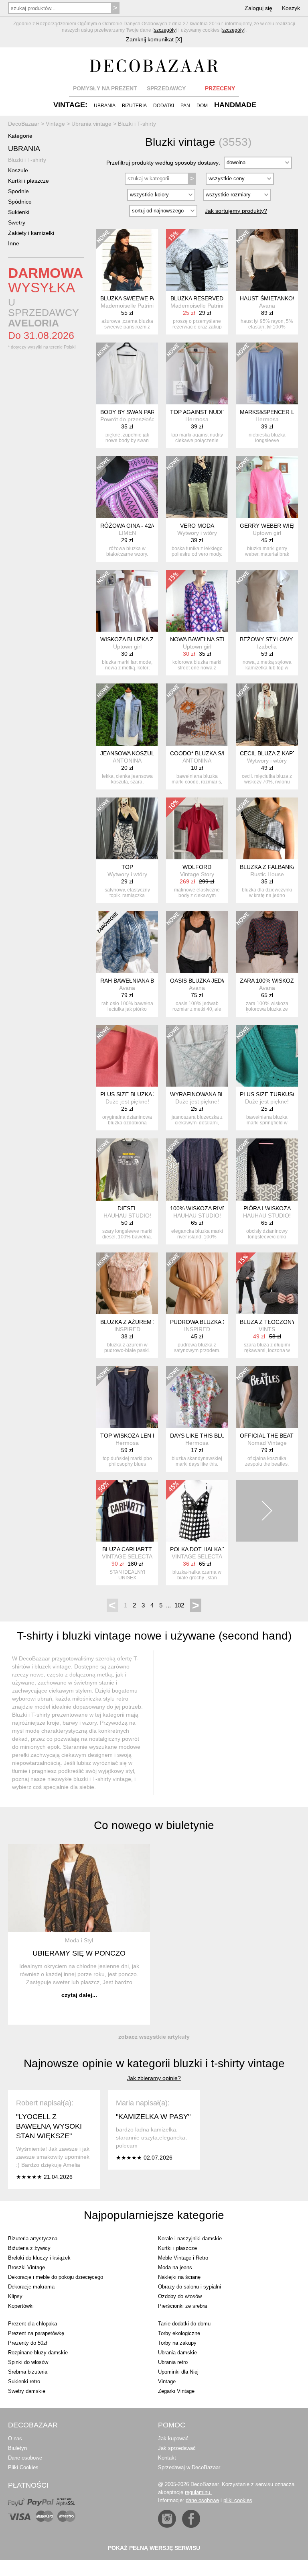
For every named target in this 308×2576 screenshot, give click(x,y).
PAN (185, 106)
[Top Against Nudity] (197, 373)
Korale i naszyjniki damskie (190, 2238)
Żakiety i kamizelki (31, 233)
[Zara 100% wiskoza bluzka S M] (267, 942)
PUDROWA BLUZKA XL (200, 1322)
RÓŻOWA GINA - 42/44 (130, 526)
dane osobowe (202, 2500)
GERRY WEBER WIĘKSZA (274, 526)
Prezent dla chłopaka (32, 2324)
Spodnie (18, 191)
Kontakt (167, 2458)
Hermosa (197, 419)
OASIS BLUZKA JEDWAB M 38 (209, 981)
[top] (127, 828)
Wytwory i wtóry (197, 533)
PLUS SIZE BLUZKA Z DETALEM (142, 1094)
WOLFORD (197, 867)
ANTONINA (127, 761)
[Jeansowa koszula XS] (127, 714)
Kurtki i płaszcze (28, 181)
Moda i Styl (79, 1940)
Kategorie (20, 136)
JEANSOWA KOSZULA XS (133, 753)
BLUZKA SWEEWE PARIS (133, 298)
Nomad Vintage (267, 1443)
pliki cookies (238, 2500)
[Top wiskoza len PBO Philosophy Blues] (127, 1397)
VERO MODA (197, 526)
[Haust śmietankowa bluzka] (267, 260)
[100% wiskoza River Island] (197, 1169)
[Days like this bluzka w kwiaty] (197, 1397)
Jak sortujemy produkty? (236, 211)
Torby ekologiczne (179, 2333)
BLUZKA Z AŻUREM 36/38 (134, 1322)
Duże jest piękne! (127, 1101)
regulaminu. (198, 2492)
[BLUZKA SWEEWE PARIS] (127, 260)
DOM (202, 106)
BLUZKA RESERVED (197, 298)
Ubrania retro (173, 2362)
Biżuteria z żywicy (29, 2248)
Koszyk (291, 8)
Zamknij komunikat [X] (154, 39)
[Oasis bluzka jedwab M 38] (197, 942)
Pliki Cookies (23, 2467)
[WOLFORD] (197, 828)
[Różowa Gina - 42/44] (127, 487)
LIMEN (127, 533)
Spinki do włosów (28, 2362)
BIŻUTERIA (134, 106)
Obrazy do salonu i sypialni (189, 2287)
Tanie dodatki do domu (184, 2324)
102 (179, 1605)
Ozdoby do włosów (180, 2296)
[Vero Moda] (197, 487)
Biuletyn (17, 2448)
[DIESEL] (127, 1169)
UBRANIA (105, 106)
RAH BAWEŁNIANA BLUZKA (136, 981)
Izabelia (267, 647)
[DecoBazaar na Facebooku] (191, 2519)
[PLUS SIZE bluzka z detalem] (127, 1056)
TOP (127, 867)
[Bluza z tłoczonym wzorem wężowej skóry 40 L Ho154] (267, 1283)
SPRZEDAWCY (166, 88)
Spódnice (20, 202)
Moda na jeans (175, 2267)
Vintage (167, 2381)
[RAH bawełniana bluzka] (127, 942)
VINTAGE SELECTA (127, 1556)
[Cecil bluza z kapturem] (267, 714)
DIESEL (127, 1208)
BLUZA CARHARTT (127, 1549)
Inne (14, 243)
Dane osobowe (25, 2458)
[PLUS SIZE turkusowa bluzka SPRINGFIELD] (267, 1056)
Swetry (17, 222)
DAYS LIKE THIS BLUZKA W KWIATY (217, 1436)
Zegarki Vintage (176, 2391)
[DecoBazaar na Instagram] (167, 2519)
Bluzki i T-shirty (27, 160)
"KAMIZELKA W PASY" (153, 2117)
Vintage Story (197, 874)
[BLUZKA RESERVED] (197, 260)
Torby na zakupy (177, 2343)
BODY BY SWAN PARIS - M (135, 412)
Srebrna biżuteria (28, 2372)
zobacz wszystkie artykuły (154, 2037)
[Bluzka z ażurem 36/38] (127, 1283)
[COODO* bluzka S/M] (197, 714)
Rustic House (267, 874)
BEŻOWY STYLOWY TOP (273, 639)
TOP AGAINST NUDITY (200, 412)
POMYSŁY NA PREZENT (105, 88)
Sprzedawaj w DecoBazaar (189, 2467)
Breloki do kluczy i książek (39, 2258)
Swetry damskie (27, 2391)
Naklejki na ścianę (179, 2277)
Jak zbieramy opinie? (154, 2078)
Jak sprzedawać (177, 2448)
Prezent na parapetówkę (36, 2333)
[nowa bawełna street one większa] (197, 601)
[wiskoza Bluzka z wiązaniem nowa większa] (127, 601)
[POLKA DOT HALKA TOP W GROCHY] (197, 1511)
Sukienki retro (24, 2381)
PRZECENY (220, 88)
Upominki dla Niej (178, 2372)
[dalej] (267, 1511)
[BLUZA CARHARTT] (127, 1511)
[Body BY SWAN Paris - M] (127, 373)
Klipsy (15, 2296)
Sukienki (19, 212)
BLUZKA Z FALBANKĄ (268, 867)
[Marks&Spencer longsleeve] (267, 373)
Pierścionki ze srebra (182, 2306)
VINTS (267, 1329)
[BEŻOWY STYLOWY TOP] (267, 601)
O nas (15, 2438)
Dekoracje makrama (31, 2287)
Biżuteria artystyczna (33, 2238)
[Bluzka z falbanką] (267, 828)
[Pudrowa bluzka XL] (197, 1283)
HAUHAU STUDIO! (127, 1216)
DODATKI (164, 106)
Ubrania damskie (177, 2353)
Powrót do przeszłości (128, 419)
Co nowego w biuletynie (154, 1825)
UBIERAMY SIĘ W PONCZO (79, 1953)
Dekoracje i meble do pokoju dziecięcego (56, 2277)
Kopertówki (21, 2306)
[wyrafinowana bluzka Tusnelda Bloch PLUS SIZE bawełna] (197, 1056)
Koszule (18, 170)
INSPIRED (127, 1329)
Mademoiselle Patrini (127, 306)
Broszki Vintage (26, 2267)
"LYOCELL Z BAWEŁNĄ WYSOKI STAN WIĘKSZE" (49, 2126)
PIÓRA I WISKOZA (267, 1208)
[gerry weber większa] (267, 487)
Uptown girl (267, 533)
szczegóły (165, 30)
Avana (267, 306)
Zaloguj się (258, 8)
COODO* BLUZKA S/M (199, 753)
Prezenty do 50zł (28, 2343)
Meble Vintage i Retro (183, 2258)
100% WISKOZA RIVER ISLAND (211, 1208)
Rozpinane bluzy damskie (38, 2353)
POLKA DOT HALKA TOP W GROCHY (219, 1549)
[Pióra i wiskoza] (267, 1169)
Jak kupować (173, 2438)
